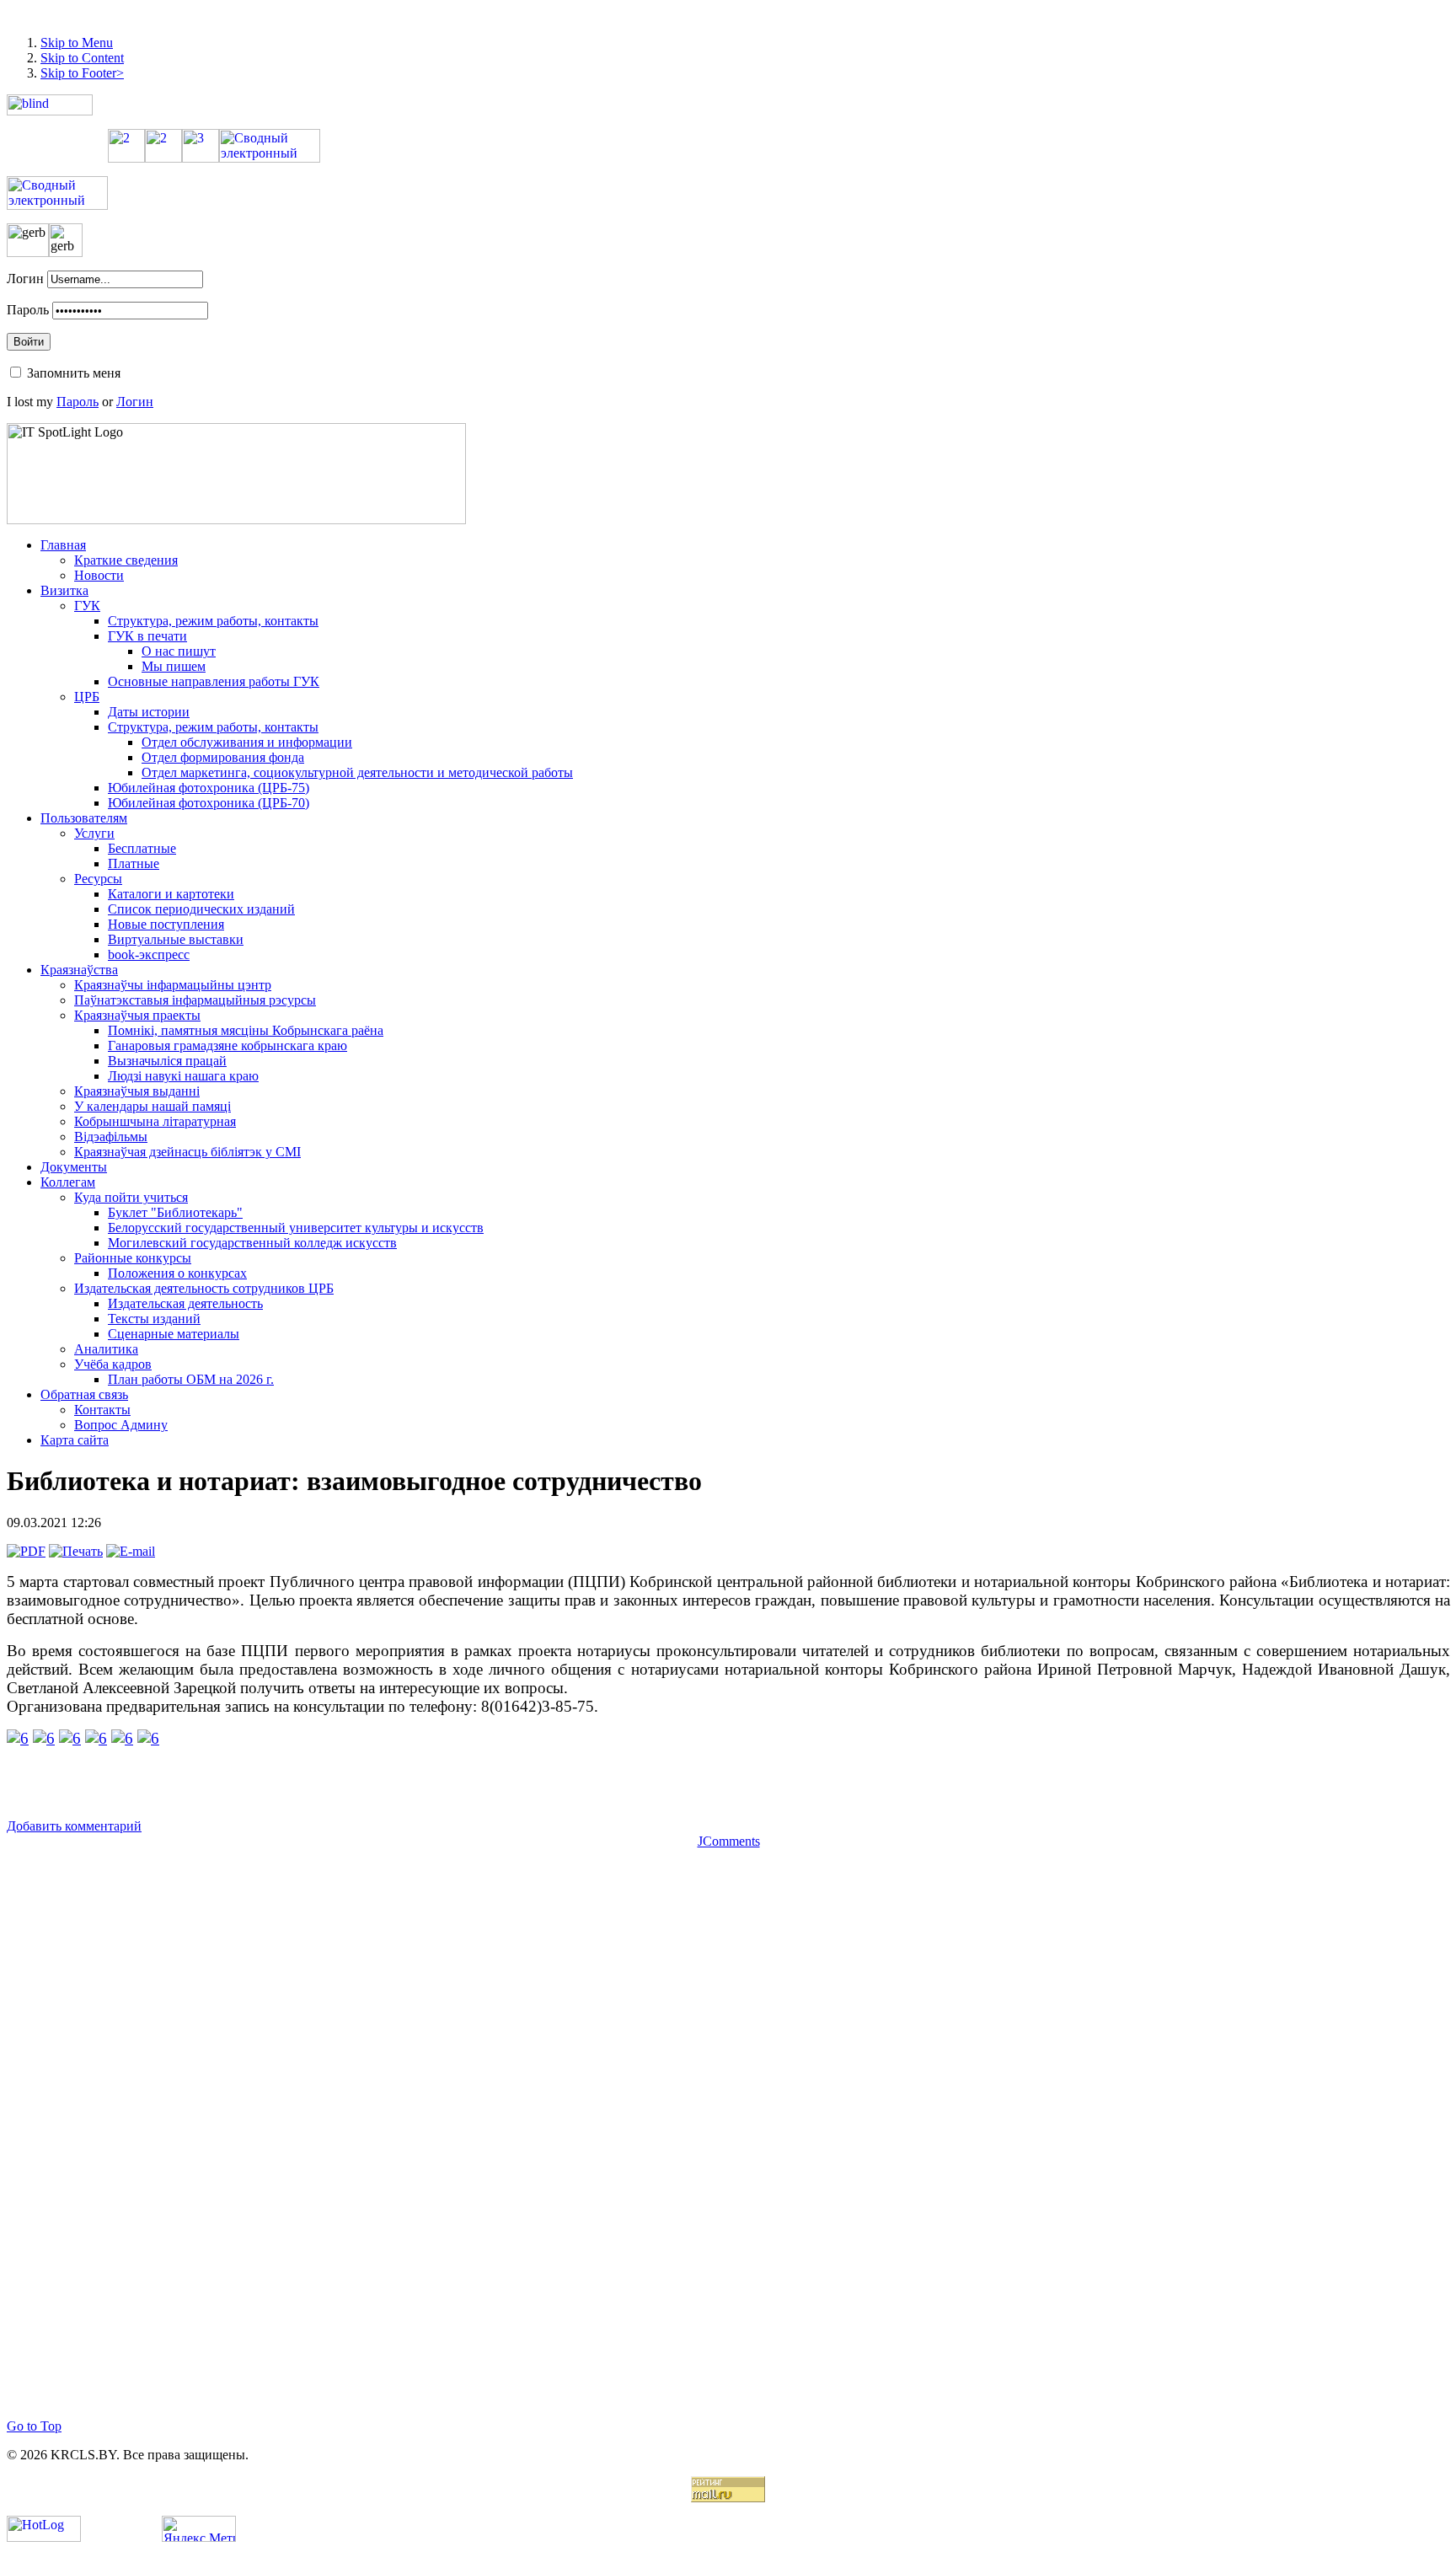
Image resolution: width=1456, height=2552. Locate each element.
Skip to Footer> (82, 73)
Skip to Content (82, 58)
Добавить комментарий (74, 1826)
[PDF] (26, 1551)
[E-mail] (131, 1551)
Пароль (28, 310)
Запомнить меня (74, 373)
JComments (729, 1841)
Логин (25, 279)
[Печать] (76, 1551)
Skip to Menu (77, 43)
